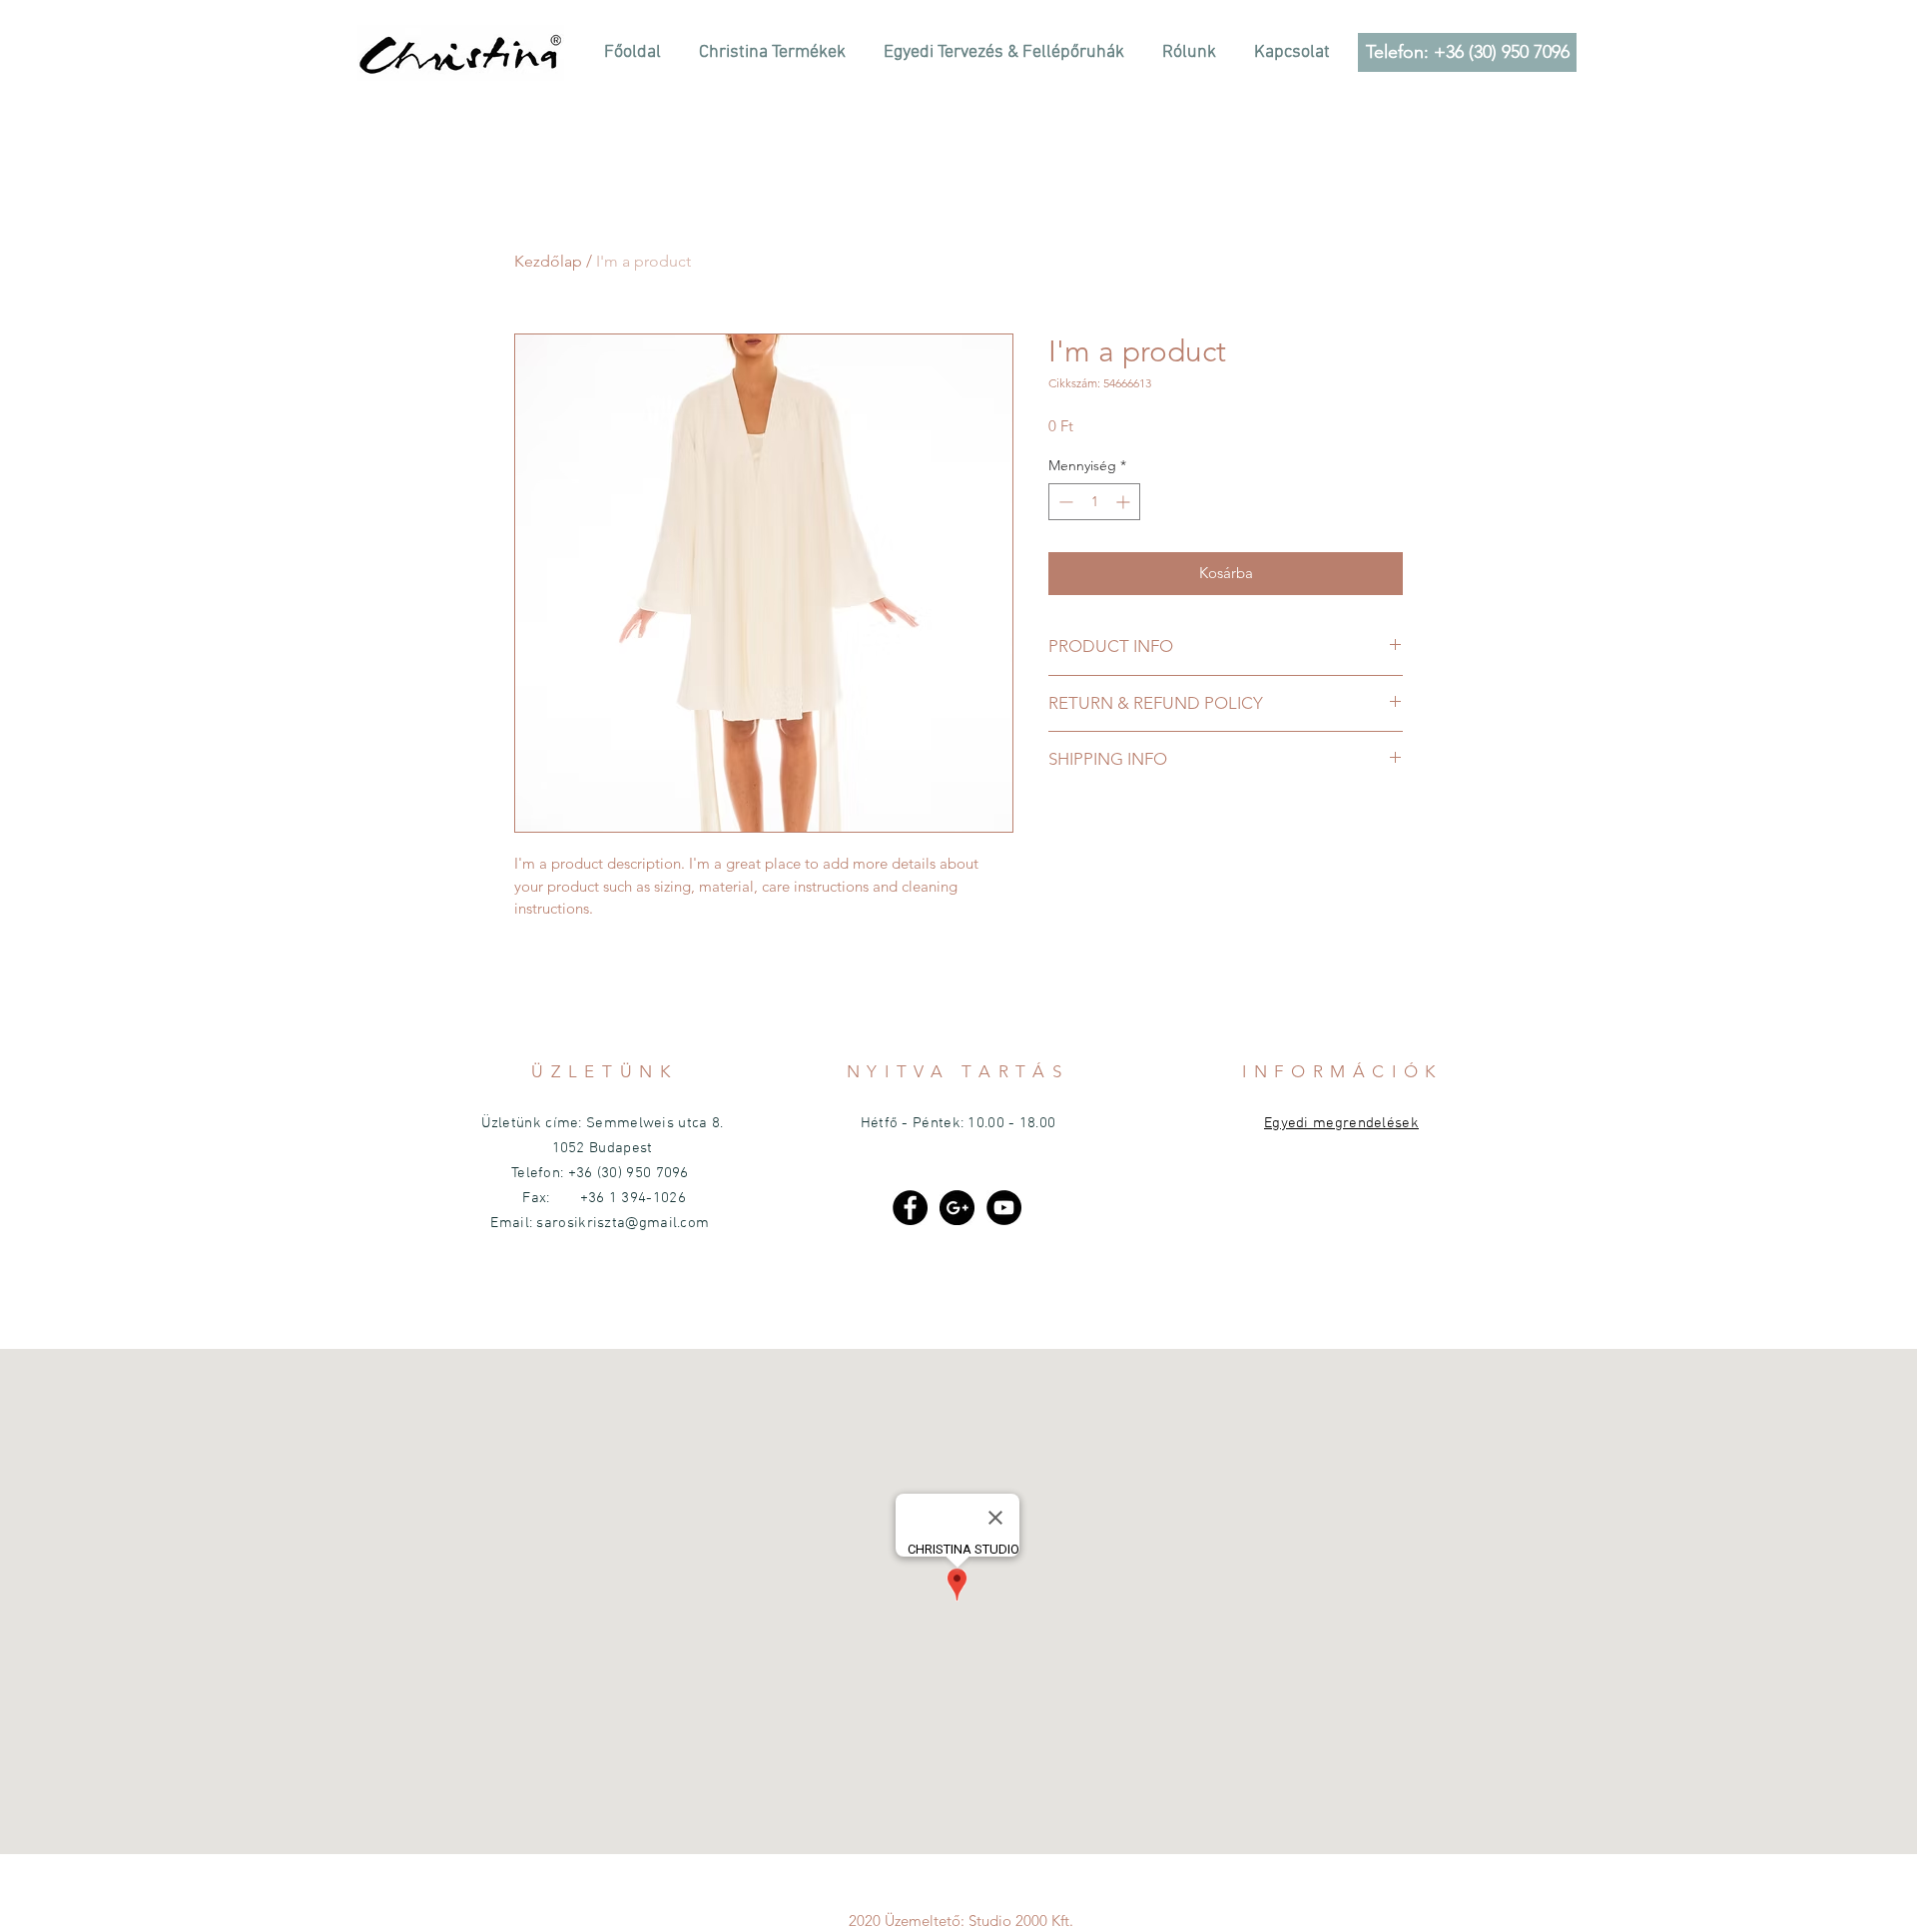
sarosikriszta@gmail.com (623, 1223)
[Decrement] (1064, 502)
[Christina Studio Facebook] (910, 1208)
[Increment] (1125, 502)
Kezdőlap (548, 261)
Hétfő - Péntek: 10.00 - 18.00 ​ (958, 1123)
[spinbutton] (1094, 502)
